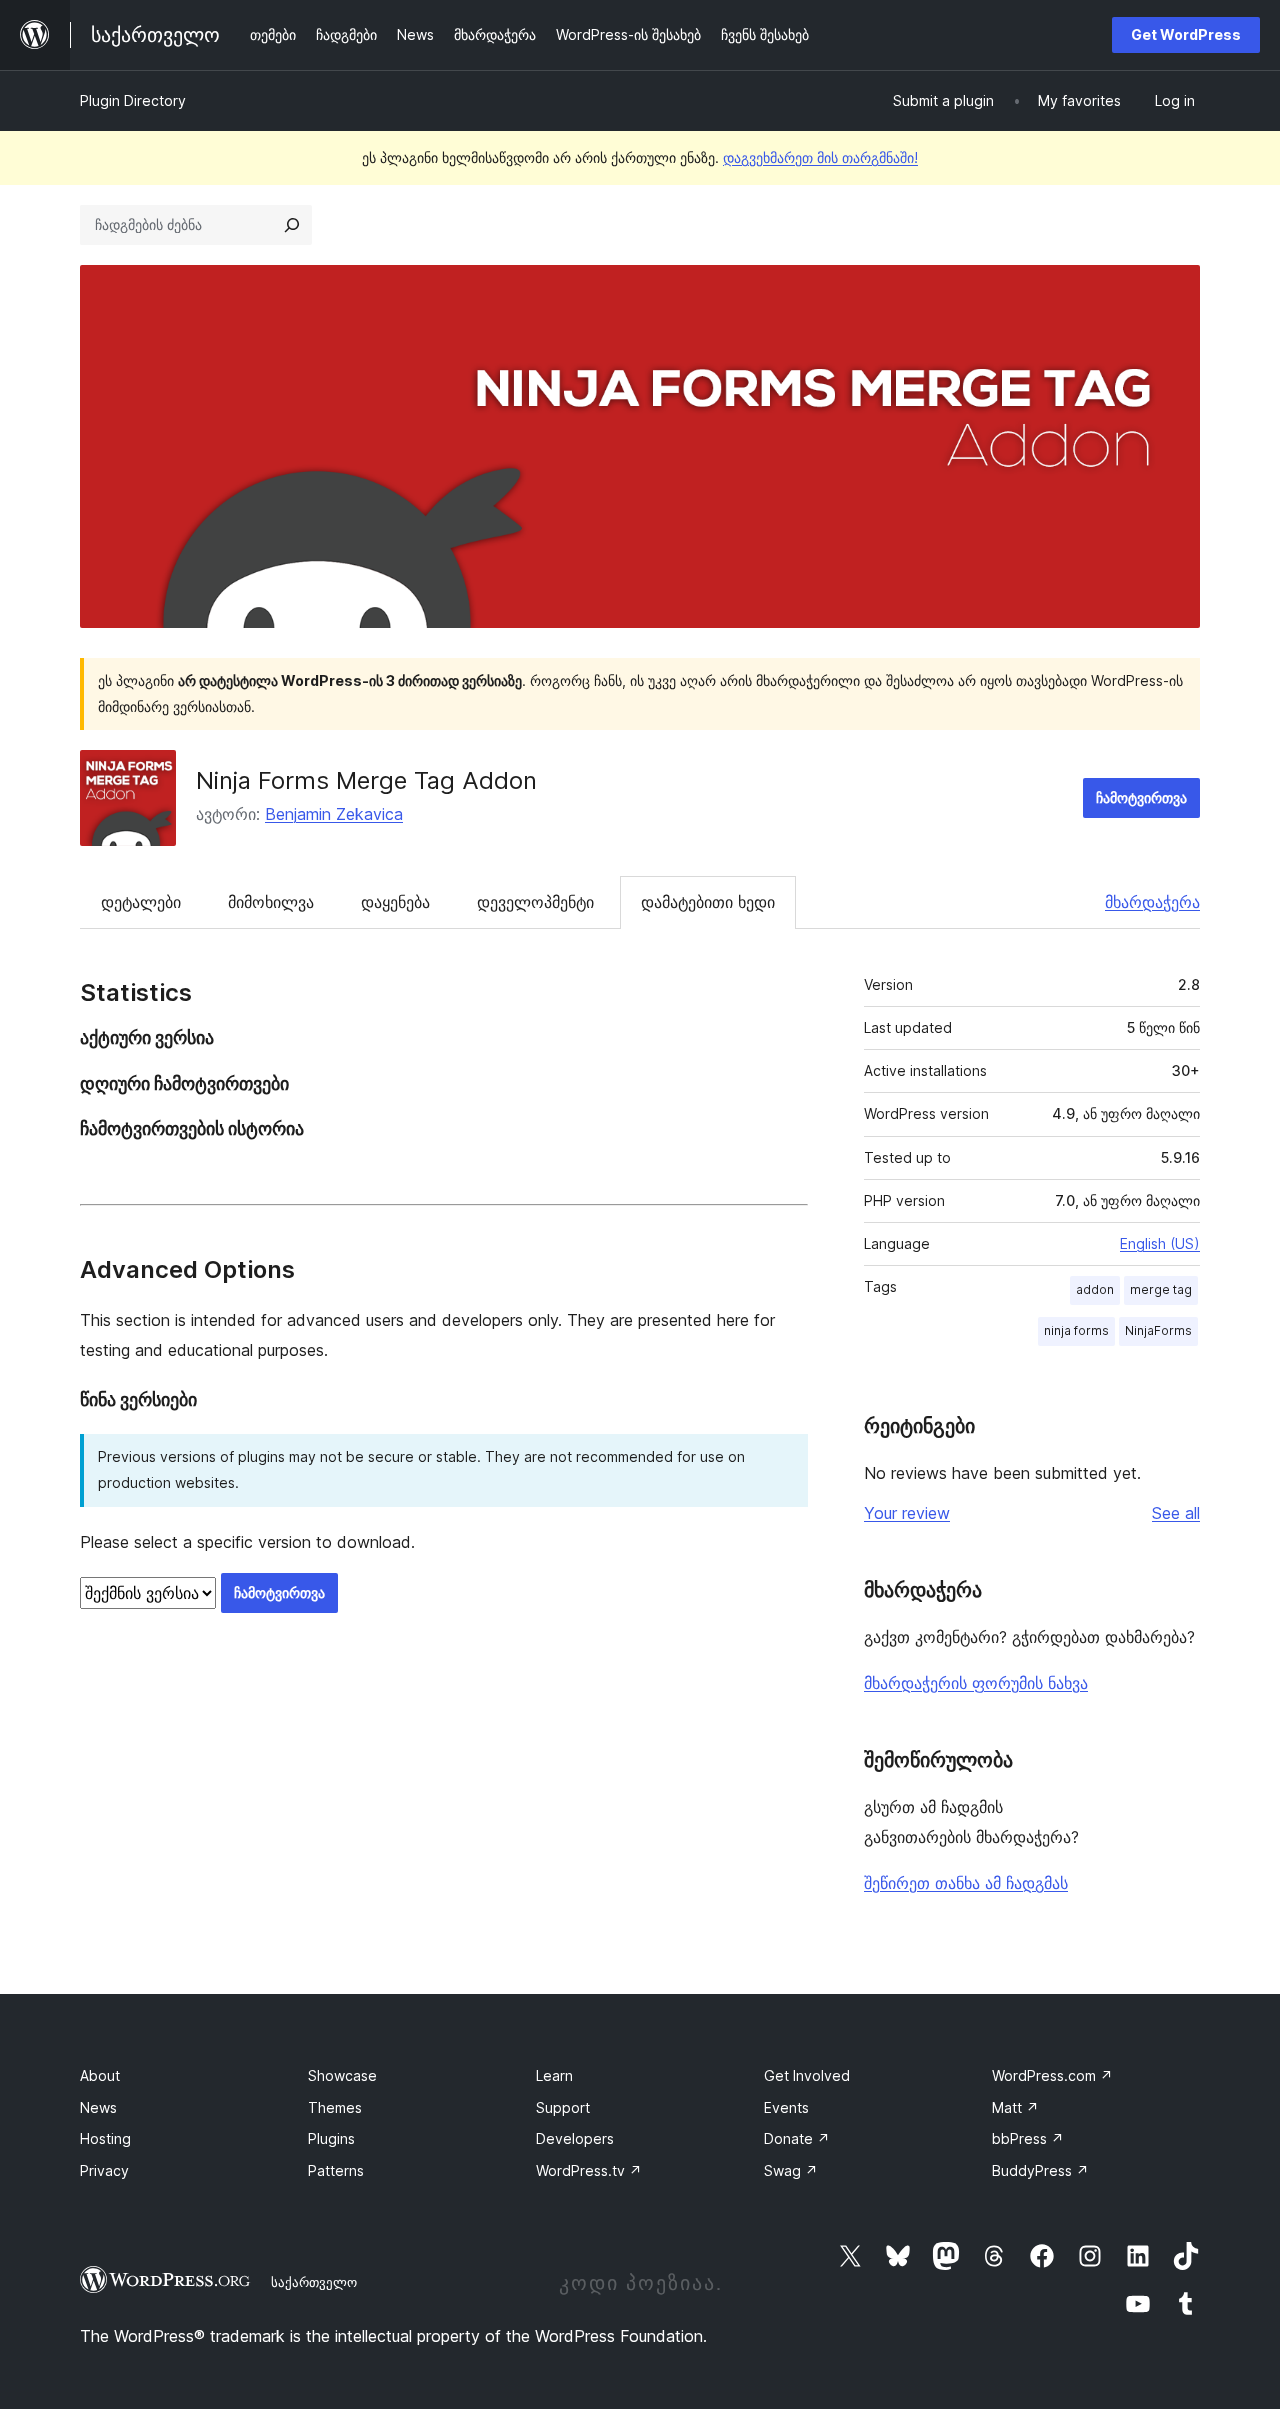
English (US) (1160, 1243)
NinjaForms (1158, 1330)
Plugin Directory (133, 100)
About (100, 2075)
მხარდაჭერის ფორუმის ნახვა (976, 1683)
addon (1095, 1289)
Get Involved (807, 2075)
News (98, 2107)
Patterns (336, 2170)
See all (1176, 1513)
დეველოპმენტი (535, 902)
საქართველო (314, 2282)
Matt (1015, 2107)
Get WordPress (1186, 34)
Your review (907, 1513)
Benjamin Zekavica (334, 814)
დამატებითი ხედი (708, 902)
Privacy (104, 2170)
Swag (791, 2170)
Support (563, 2107)
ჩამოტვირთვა (1141, 797)
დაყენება (395, 902)
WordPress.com (1052, 2075)
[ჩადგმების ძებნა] (292, 225)
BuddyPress (1040, 2170)
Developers (575, 2138)
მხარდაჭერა (1152, 902)
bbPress (1028, 2138)
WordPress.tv (589, 2170)
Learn (554, 2075)
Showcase (342, 2075)
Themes (335, 2107)
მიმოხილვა (271, 902)
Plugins (331, 2138)
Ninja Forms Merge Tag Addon (366, 780)
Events (786, 2107)
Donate (797, 2138)
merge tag (1161, 1289)
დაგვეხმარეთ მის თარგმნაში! (820, 157)
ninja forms (1076, 1330)
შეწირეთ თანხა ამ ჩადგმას (966, 1883)
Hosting (105, 2138)
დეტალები (141, 902)
